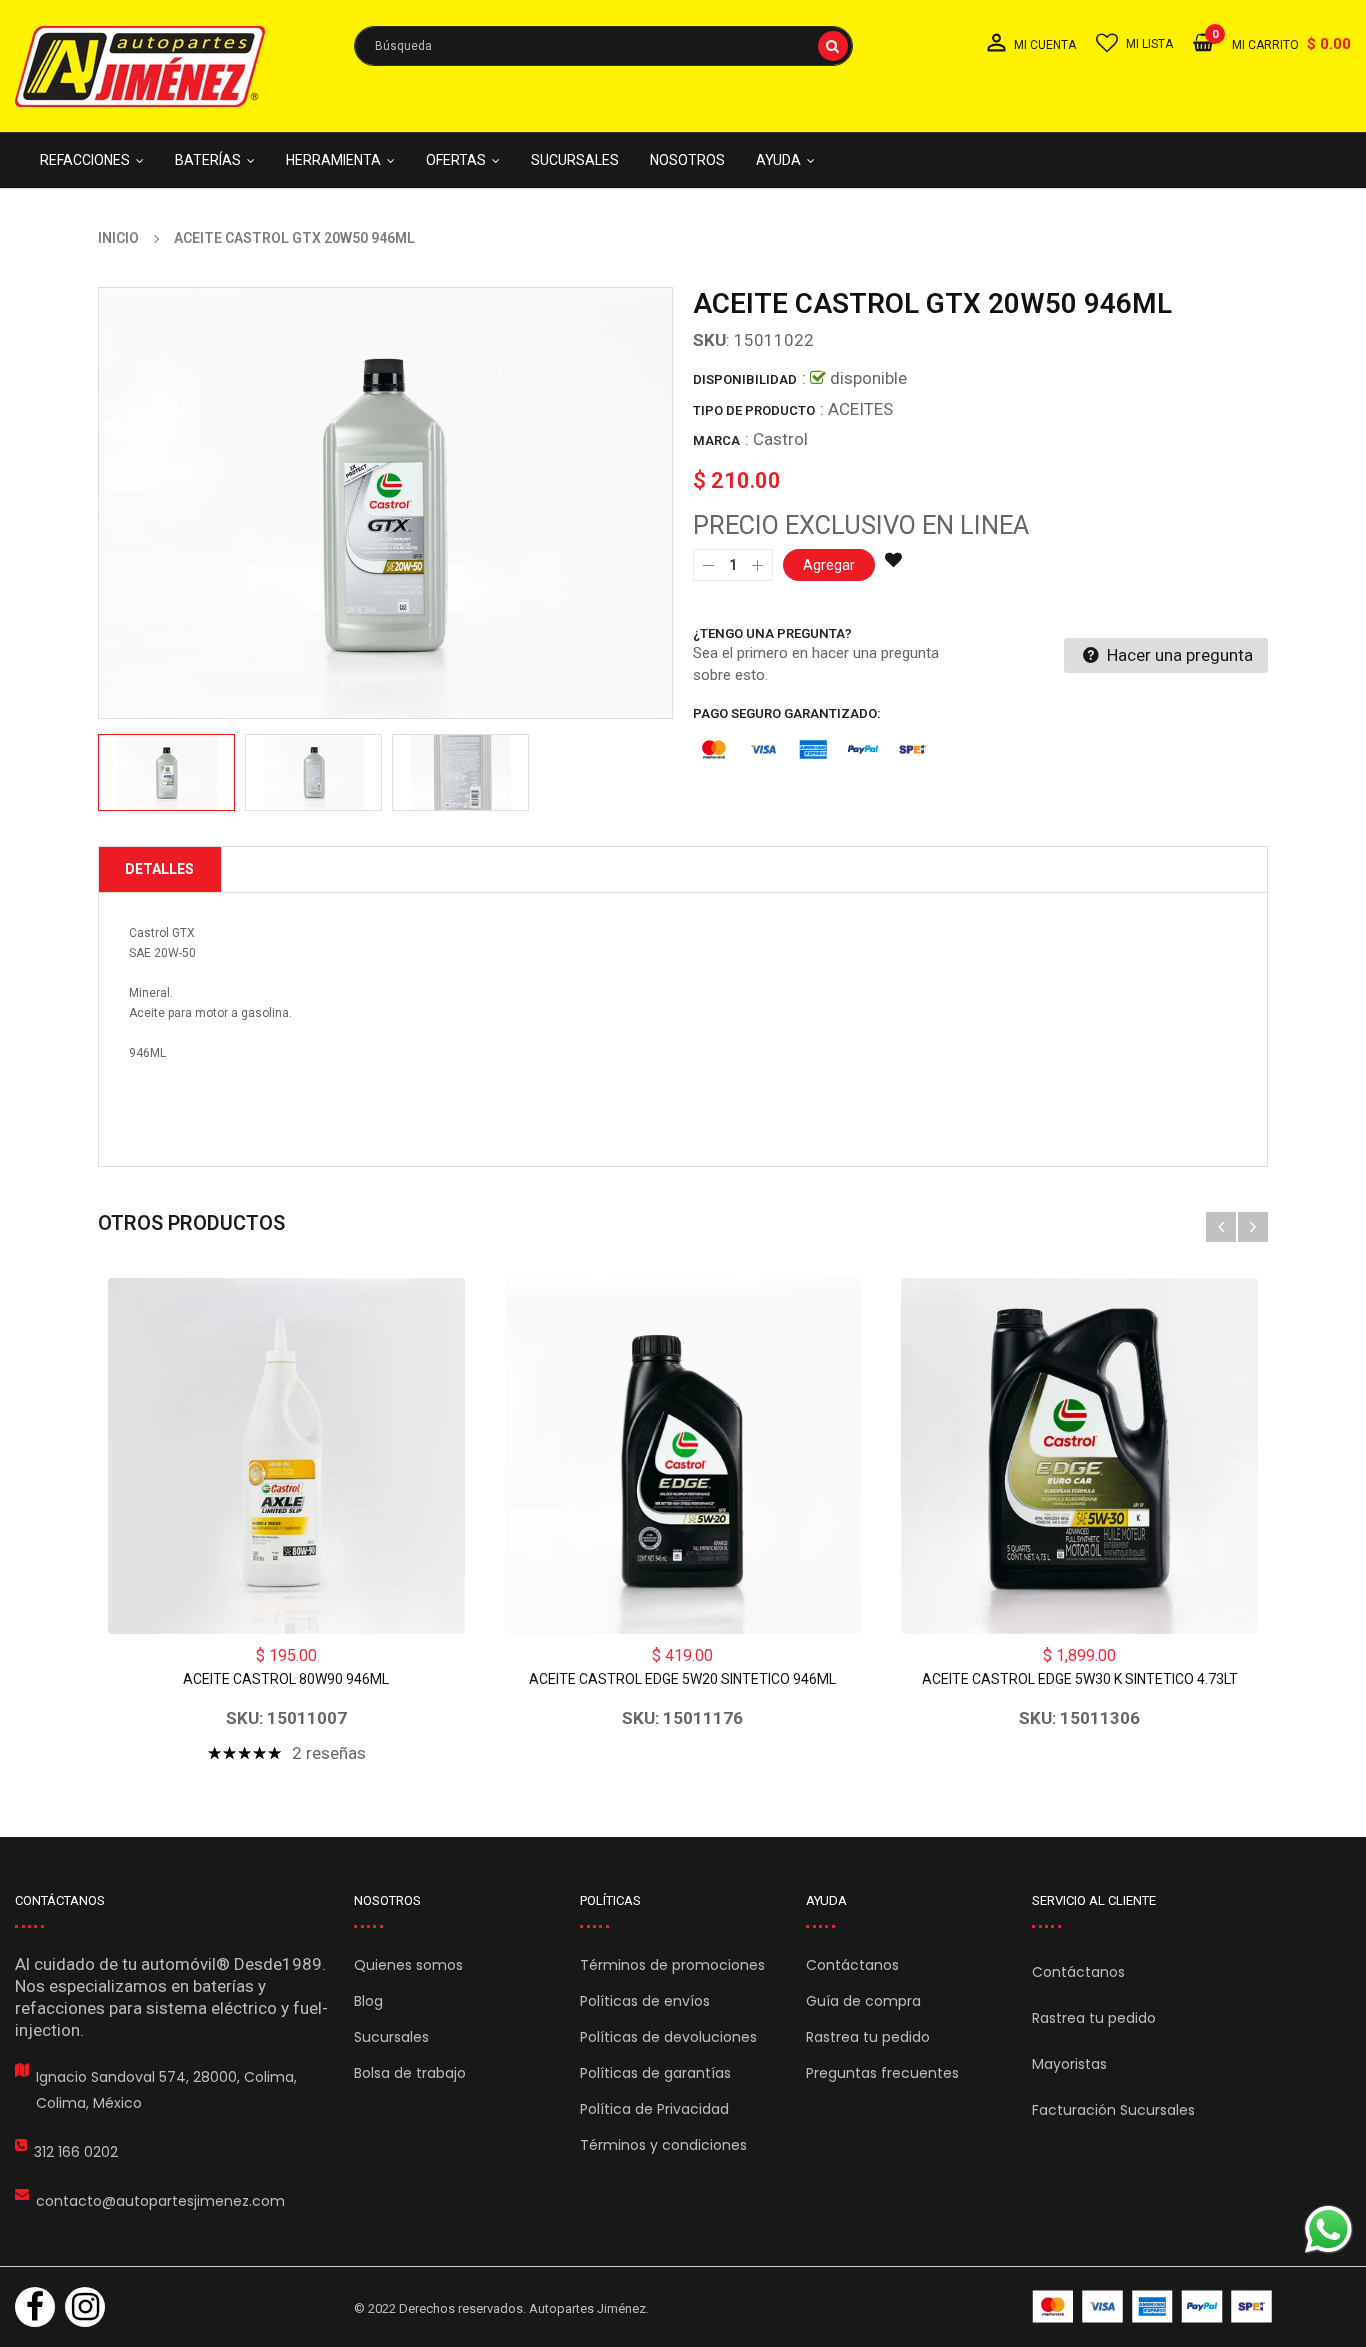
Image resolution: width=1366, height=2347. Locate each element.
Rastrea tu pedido (868, 2037)
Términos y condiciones (663, 2145)
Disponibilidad (745, 379)
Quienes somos (408, 1965)
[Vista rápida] (286, 1456)
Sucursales (391, 2037)
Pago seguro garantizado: (787, 713)
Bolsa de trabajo (410, 2073)
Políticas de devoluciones (668, 2037)
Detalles (159, 869)
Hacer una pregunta (1178, 655)
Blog (368, 2001)
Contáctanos (852, 1965)
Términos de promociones (672, 1965)
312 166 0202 (76, 2152)
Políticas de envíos (645, 2001)
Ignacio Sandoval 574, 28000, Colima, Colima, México (166, 2090)
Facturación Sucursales (1113, 2110)
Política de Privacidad (654, 2109)
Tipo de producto (754, 410)
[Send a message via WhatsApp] (1328, 2229)
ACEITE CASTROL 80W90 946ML (286, 1679)
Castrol (780, 439)
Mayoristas (1069, 2064)
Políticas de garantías (655, 2073)
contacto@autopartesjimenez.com (160, 2201)
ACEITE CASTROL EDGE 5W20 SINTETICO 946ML (682, 1679)
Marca (716, 440)
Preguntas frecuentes (882, 2073)
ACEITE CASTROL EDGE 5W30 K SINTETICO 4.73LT (1080, 1679)
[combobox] (603, 46)
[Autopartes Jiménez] (1152, 2306)
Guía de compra (863, 2001)
